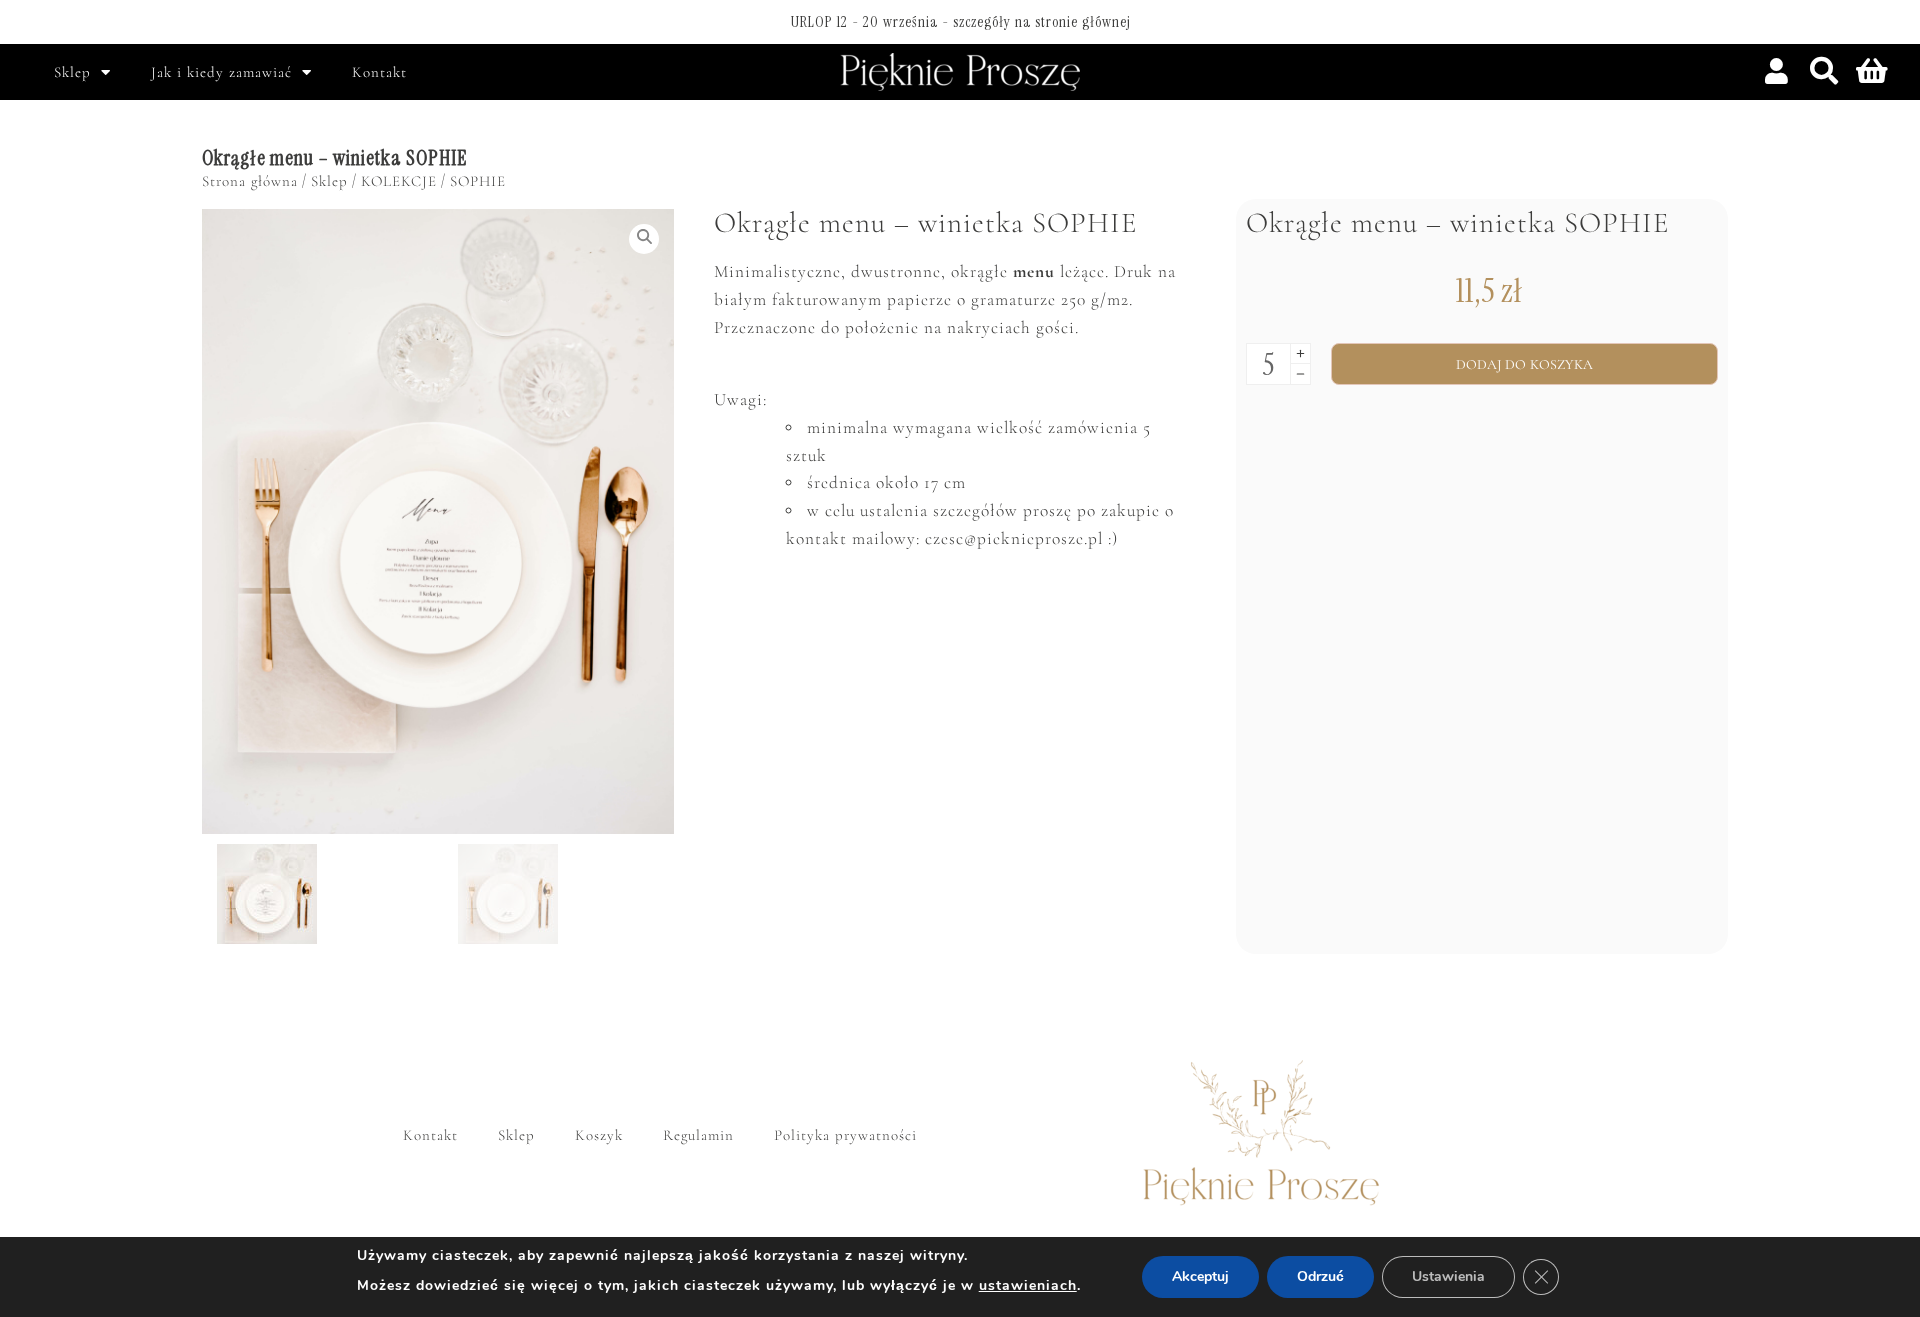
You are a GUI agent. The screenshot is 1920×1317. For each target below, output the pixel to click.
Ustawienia (1448, 1276)
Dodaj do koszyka (1525, 364)
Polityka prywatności (845, 1135)
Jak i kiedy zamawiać (221, 72)
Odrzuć (1320, 1276)
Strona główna (250, 181)
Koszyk (599, 1135)
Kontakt (379, 72)
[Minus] (1300, 374)
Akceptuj (1200, 1276)
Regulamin (698, 1135)
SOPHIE (478, 181)
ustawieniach (1028, 1285)
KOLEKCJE (399, 181)
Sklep (72, 72)
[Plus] (1300, 353)
